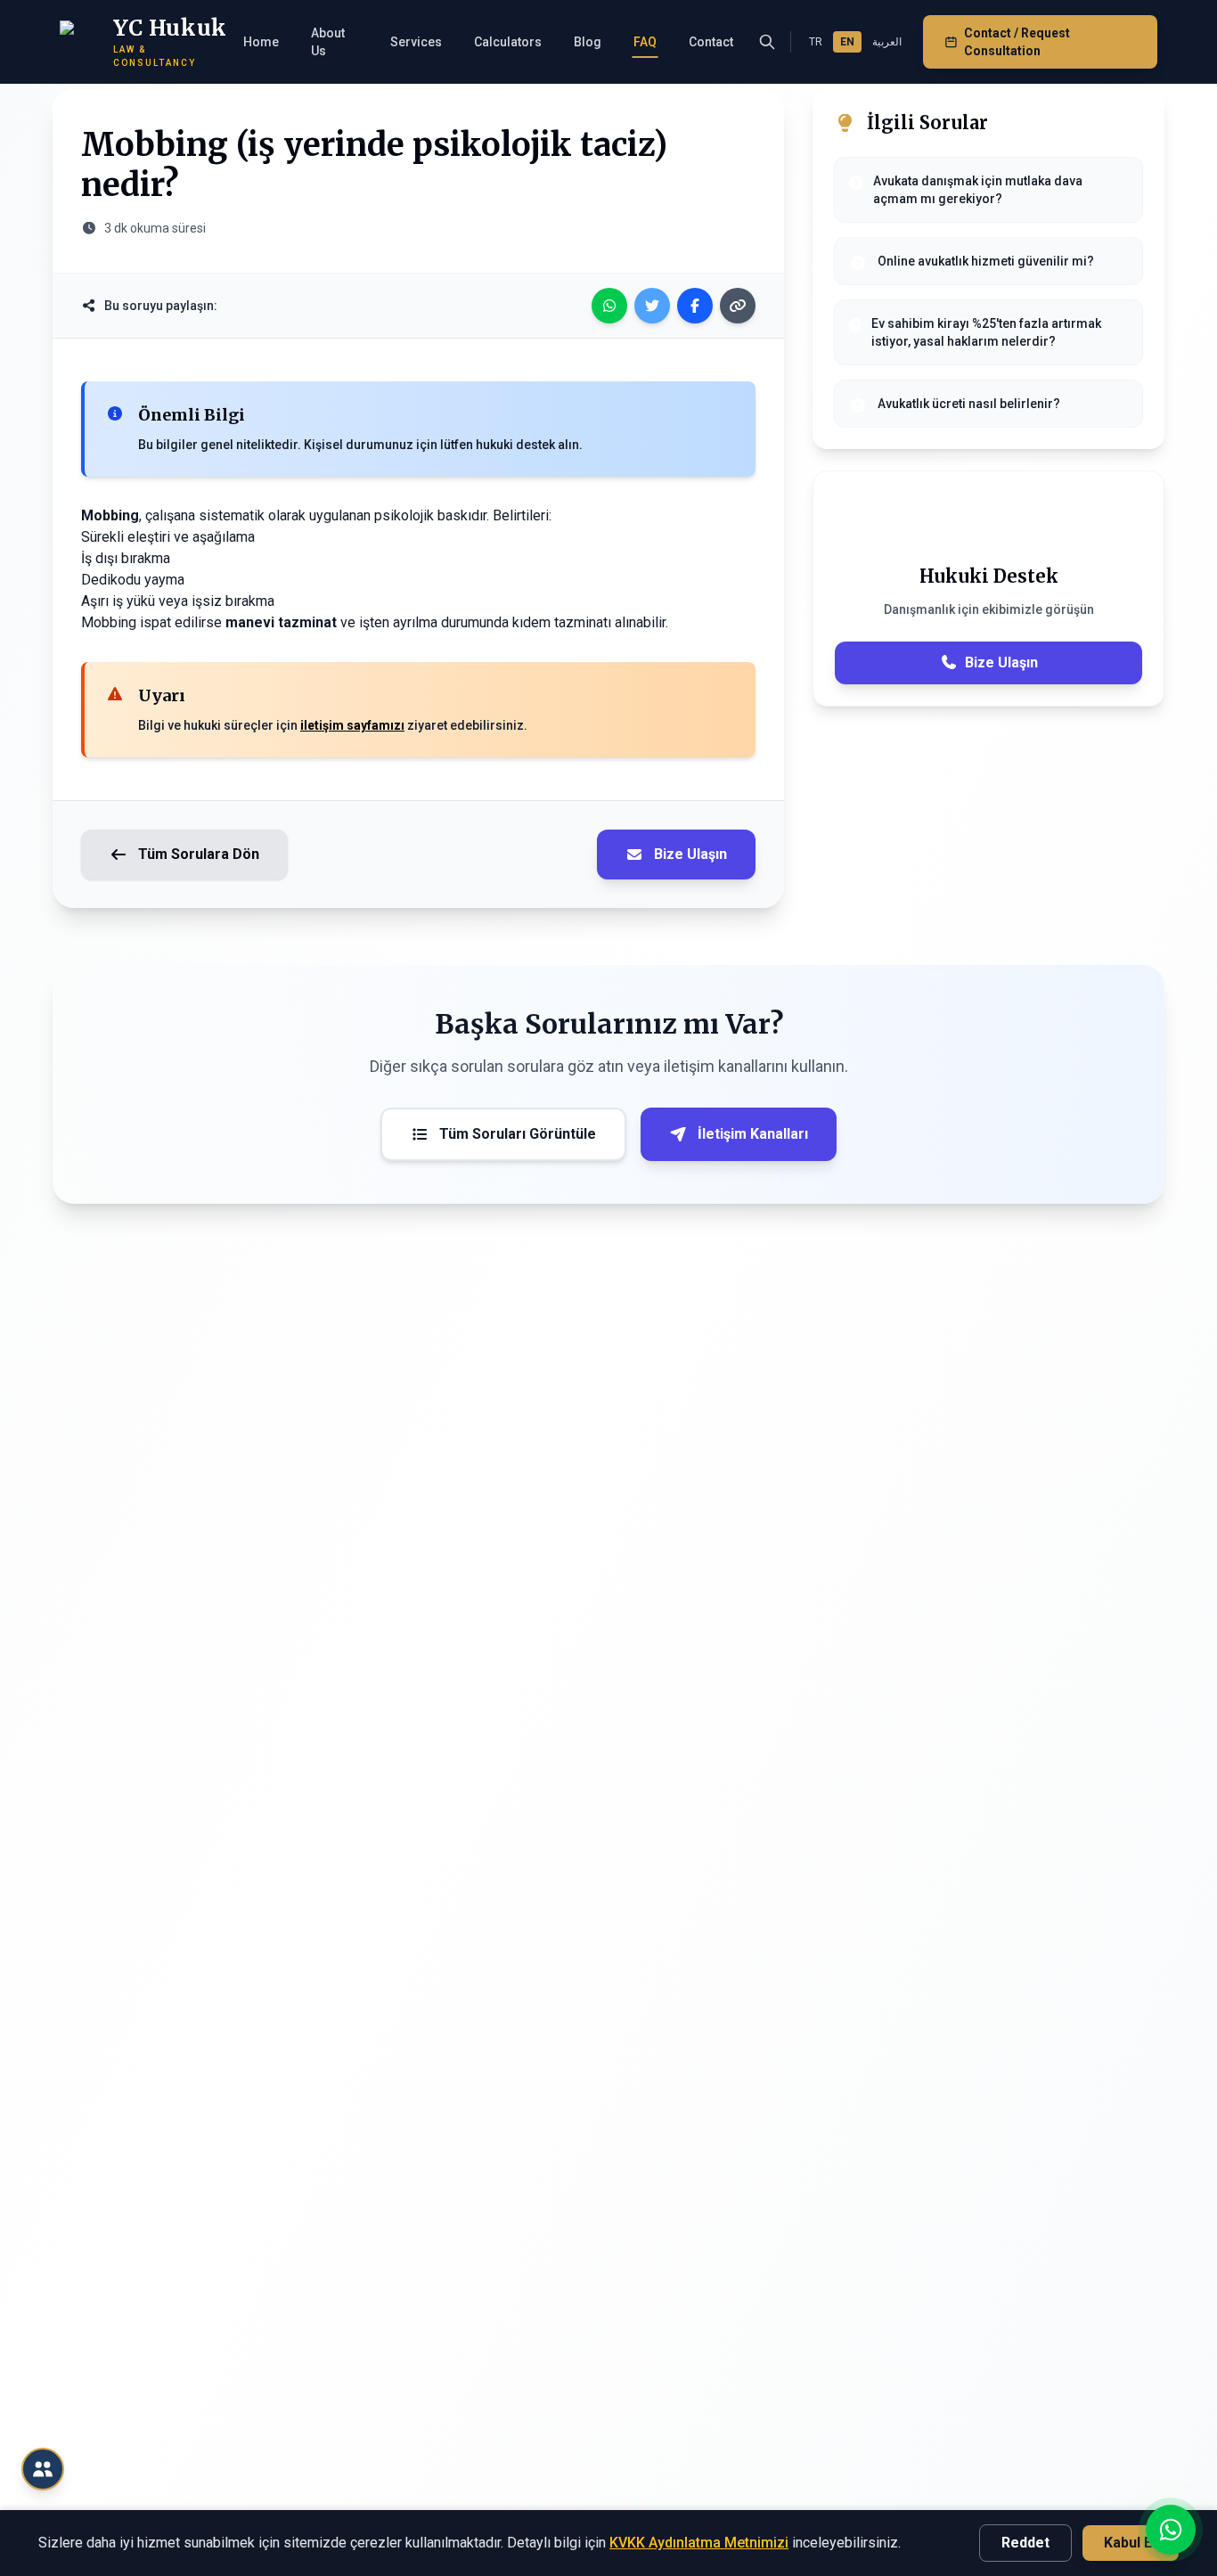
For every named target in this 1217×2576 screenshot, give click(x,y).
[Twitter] (652, 306)
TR (816, 42)
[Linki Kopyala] (738, 306)
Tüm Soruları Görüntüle (518, 1134)
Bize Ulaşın (690, 854)
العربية (887, 42)
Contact (711, 42)
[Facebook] (695, 306)
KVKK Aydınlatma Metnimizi (699, 2543)
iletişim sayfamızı (352, 725)
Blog (588, 42)
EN (847, 42)
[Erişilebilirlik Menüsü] (43, 2469)
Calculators (508, 42)
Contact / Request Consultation (1017, 42)
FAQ (645, 42)
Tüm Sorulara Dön (199, 854)
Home (261, 42)
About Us (328, 42)
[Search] (767, 42)
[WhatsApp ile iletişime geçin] (1171, 2530)
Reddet (1025, 2543)
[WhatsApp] (609, 306)
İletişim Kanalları (753, 1134)
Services (416, 42)
